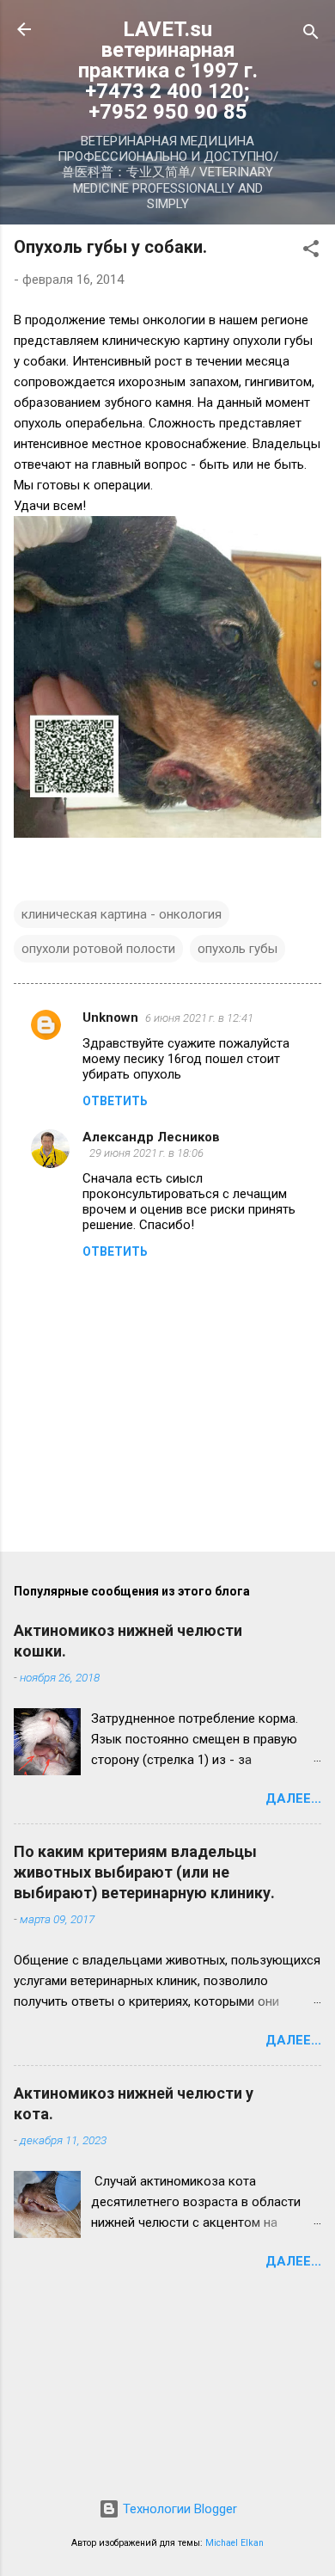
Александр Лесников (151, 1137)
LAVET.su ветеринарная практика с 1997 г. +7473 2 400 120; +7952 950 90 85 (168, 71)
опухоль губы (238, 949)
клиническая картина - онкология (122, 914)
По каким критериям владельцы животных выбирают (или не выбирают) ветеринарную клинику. (144, 1872)
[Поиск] (311, 35)
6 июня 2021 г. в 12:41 (199, 1018)
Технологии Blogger (178, 2509)
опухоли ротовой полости (98, 949)
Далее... (293, 1798)
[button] (311, 252)
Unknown (110, 1017)
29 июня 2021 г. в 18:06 (146, 1153)
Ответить (115, 1101)
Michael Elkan (234, 2543)
